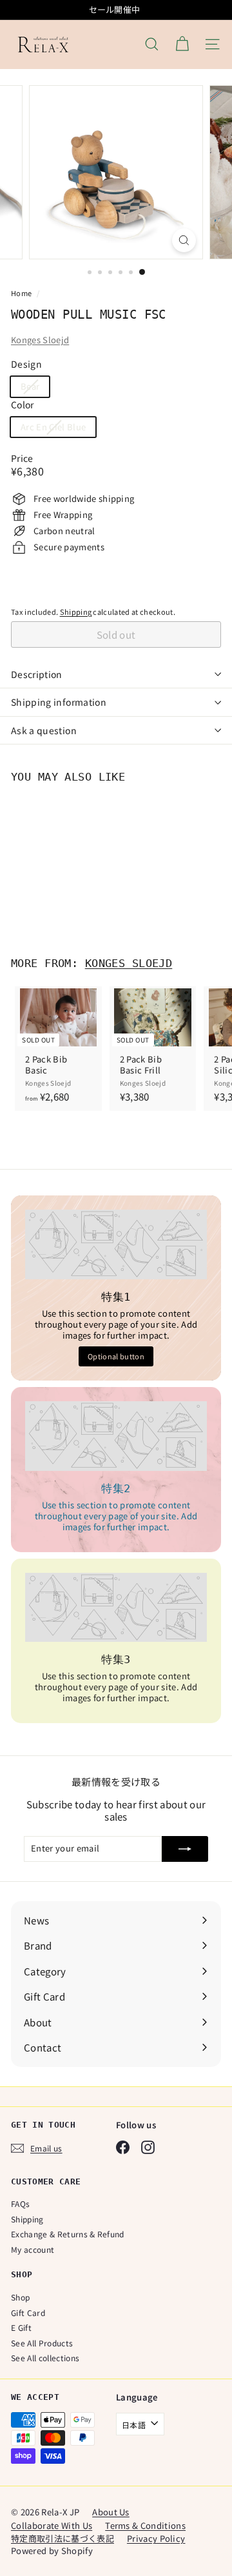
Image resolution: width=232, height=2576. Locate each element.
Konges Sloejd (40, 340)
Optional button (116, 1356)
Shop (20, 2297)
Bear (35, 388)
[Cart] (182, 44)
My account (33, 2249)
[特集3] (116, 1607)
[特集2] (116, 1436)
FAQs (20, 2203)
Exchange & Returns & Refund (68, 2234)
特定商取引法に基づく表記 (63, 2538)
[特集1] (116, 1244)
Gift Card (28, 2312)
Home (22, 293)
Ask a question (44, 730)
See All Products (42, 2343)
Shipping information (59, 702)
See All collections (45, 2358)
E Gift (21, 2327)
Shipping (76, 612)
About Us (111, 2512)
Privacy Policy (156, 2538)
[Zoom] (184, 240)
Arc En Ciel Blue (58, 429)
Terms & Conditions (145, 2525)
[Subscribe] (185, 1849)
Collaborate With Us (52, 2525)
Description (37, 674)
